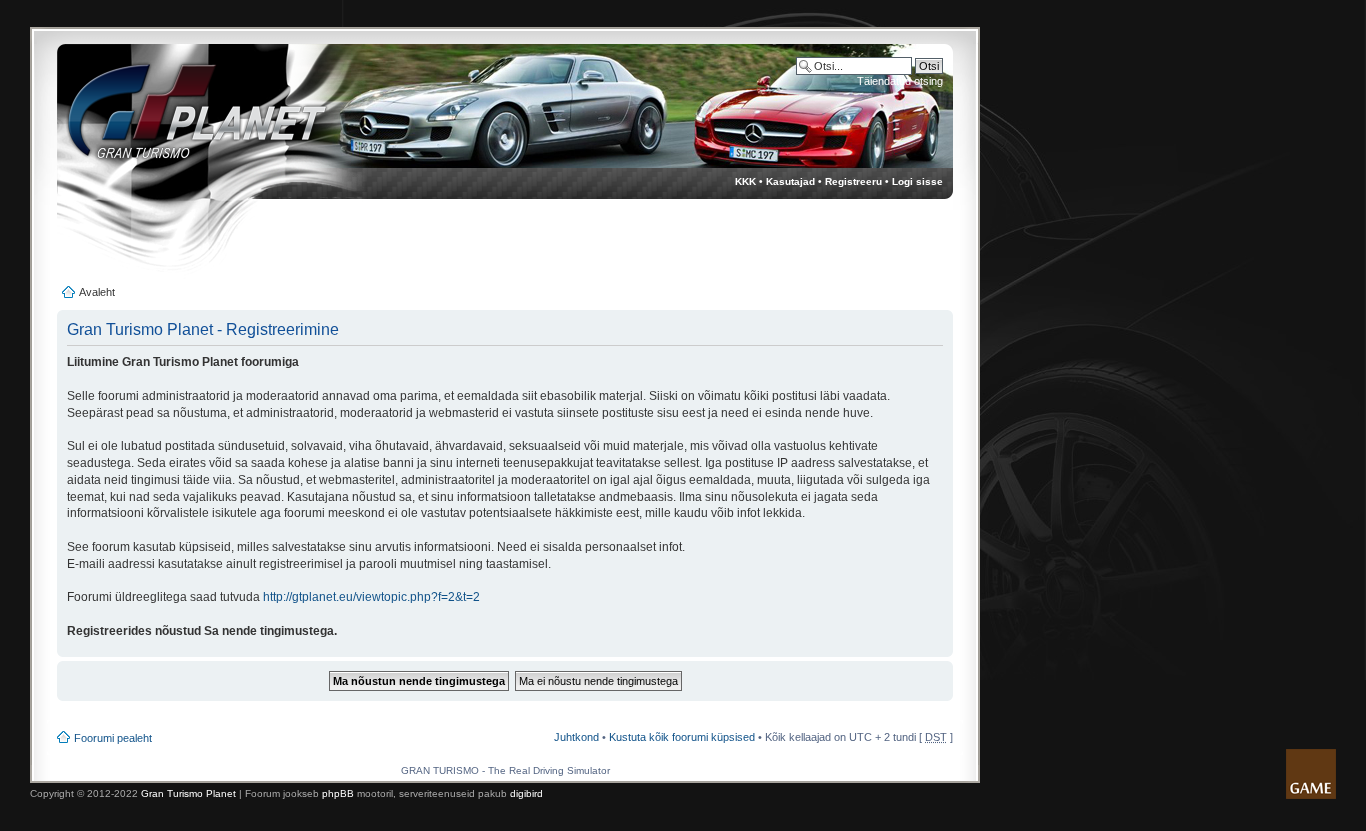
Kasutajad (790, 181)
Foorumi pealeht (113, 738)
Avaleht (97, 292)
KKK (745, 181)
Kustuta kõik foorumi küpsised (682, 737)
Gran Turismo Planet (188, 793)
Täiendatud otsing (900, 81)
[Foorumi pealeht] (178, 120)
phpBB (338, 793)
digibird (526, 793)
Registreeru (853, 181)
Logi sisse (917, 181)
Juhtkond (576, 737)
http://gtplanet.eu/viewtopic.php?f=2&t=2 (371, 597)
